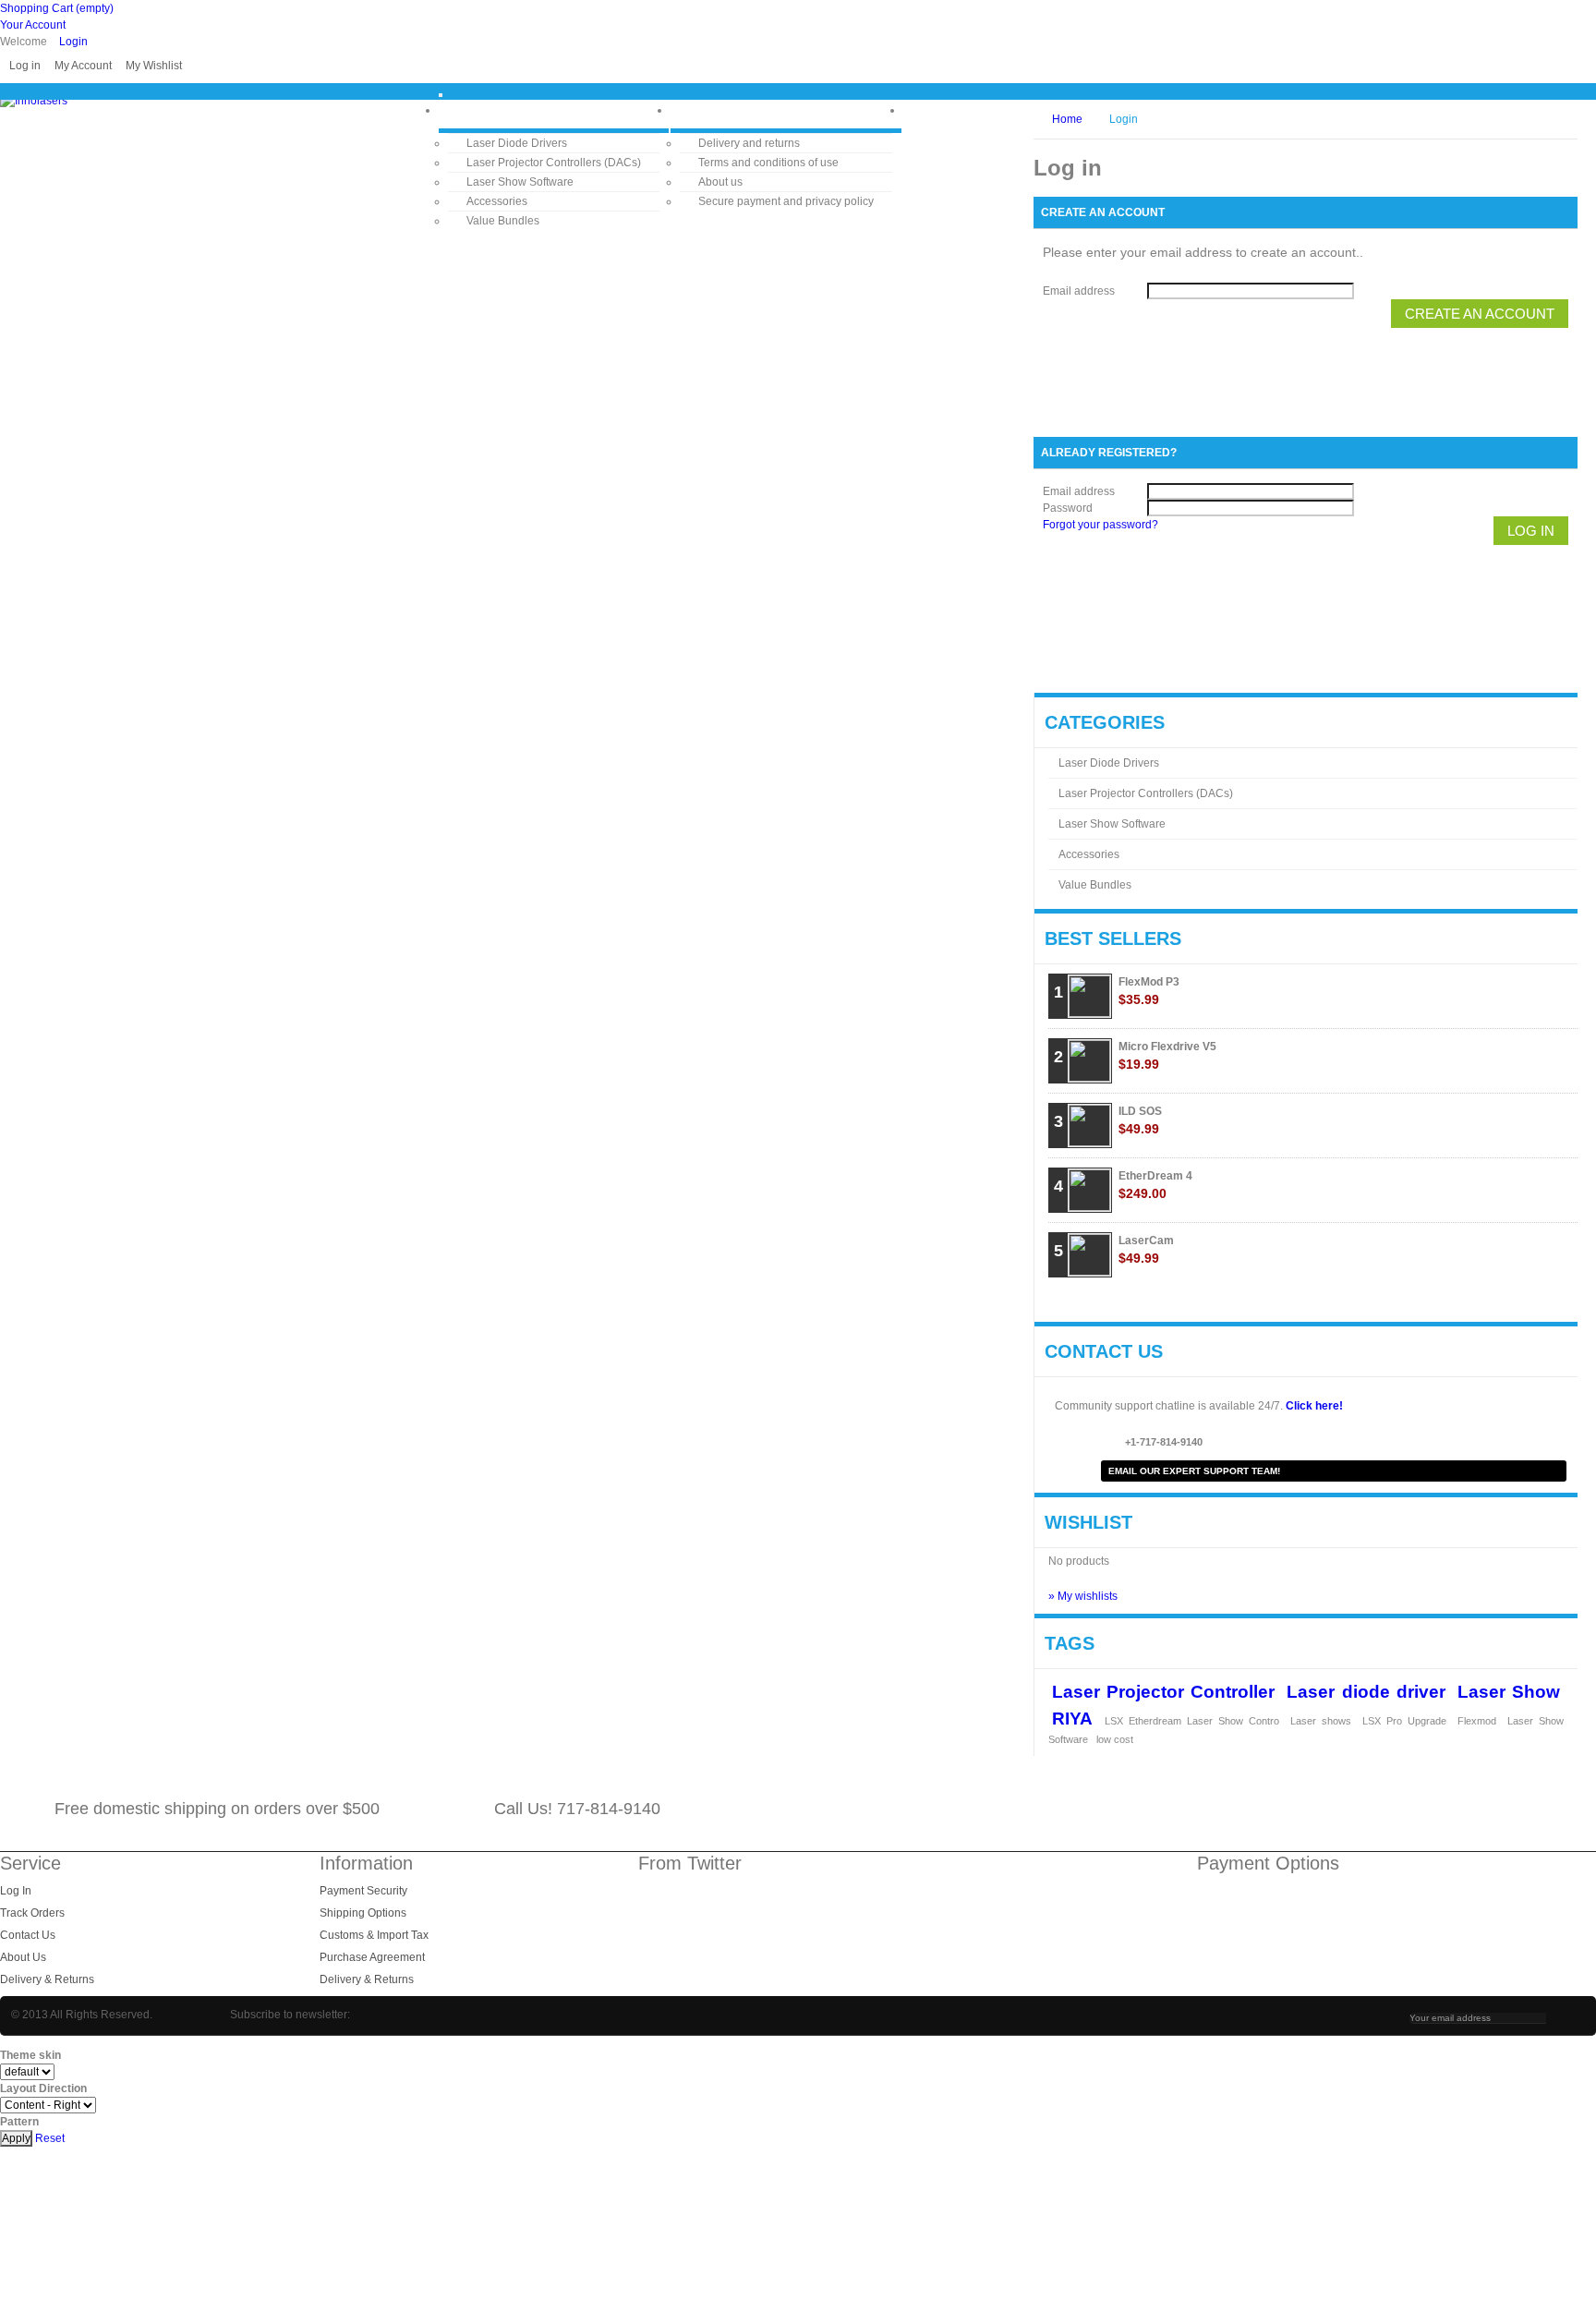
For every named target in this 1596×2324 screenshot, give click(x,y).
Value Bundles (503, 221)
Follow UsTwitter (1483, 1809)
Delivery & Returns (47, 1979)
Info (707, 109)
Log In (16, 1891)
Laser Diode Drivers (517, 143)
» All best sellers (1508, 1301)
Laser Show (1509, 1691)
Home (480, 109)
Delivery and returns (749, 143)
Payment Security (363, 1891)
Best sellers (1113, 938)
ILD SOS (1140, 1120)
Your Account (33, 25)
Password (1068, 508)
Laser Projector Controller (1163, 1691)
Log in (25, 66)
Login (73, 42)
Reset (50, 2138)
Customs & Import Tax (374, 1935)
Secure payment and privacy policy (786, 201)
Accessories (497, 201)
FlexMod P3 (1149, 991)
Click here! (1314, 1406)
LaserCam (1146, 1250)
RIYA (1072, 1718)
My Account (83, 66)
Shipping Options (363, 1913)
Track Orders (32, 1913)
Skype (1438, 1809)
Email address (1079, 291)
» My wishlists (1083, 1596)
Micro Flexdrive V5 (1167, 1056)
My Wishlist (154, 66)
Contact (958, 109)
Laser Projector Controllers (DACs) (554, 163)
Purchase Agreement (372, 1957)
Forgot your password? (1100, 525)
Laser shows (1321, 1721)
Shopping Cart (57, 8)
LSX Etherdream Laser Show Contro (1192, 1721)
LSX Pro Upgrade (1404, 1721)
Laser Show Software (520, 182)
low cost (1115, 1739)
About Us (23, 1957)
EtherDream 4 (1155, 1185)
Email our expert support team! (1194, 1471)
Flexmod (1477, 1721)
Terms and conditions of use (768, 163)
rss (1528, 1809)
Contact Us (28, 1935)
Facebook (1573, 1809)
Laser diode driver (1366, 1691)
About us (720, 182)
